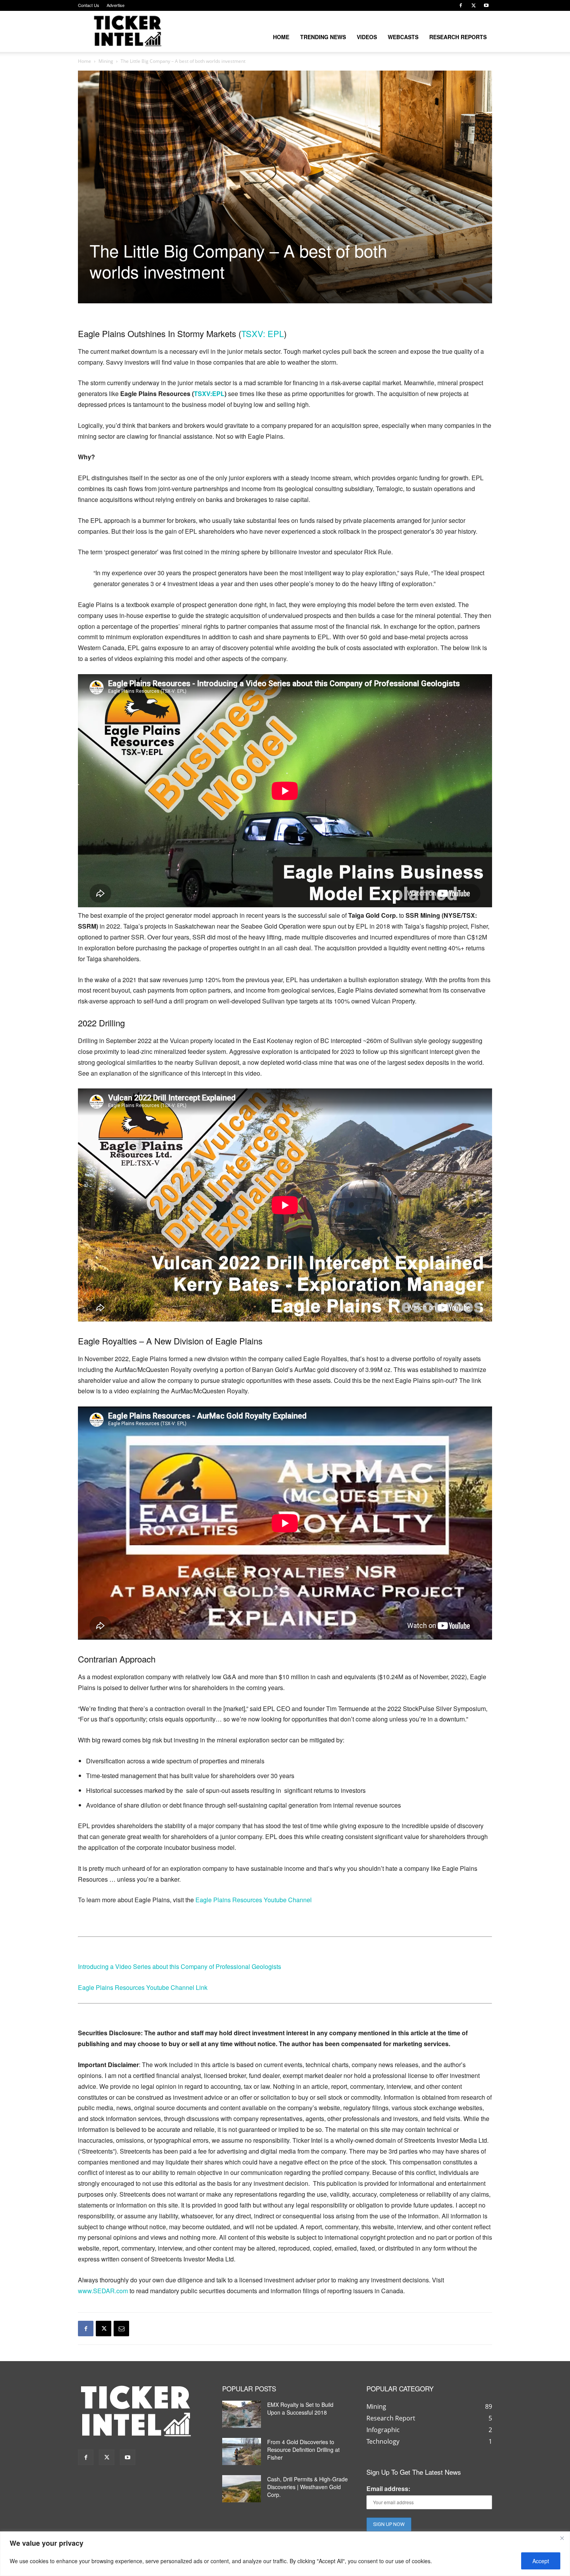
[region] (285, 2554)
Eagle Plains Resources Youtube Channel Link (143, 1987)
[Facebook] (461, 5)
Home (281, 37)
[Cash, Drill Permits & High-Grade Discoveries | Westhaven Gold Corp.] (242, 2489)
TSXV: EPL (263, 333)
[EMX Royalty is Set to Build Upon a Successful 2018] (242, 2414)
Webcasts (403, 37)
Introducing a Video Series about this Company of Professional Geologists (180, 1966)
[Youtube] (486, 5)
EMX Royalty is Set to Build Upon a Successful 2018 (300, 2408)
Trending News (323, 37)
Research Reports (458, 37)
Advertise (116, 5)
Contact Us (89, 5)
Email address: (388, 2489)
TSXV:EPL (209, 394)
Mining (106, 61)
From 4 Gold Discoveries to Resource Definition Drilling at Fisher (303, 2450)
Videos (367, 37)
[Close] (562, 2538)
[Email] (121, 2329)
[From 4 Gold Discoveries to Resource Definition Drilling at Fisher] (242, 2451)
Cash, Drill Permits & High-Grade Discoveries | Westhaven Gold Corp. (307, 2487)
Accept (541, 2561)
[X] (473, 5)
